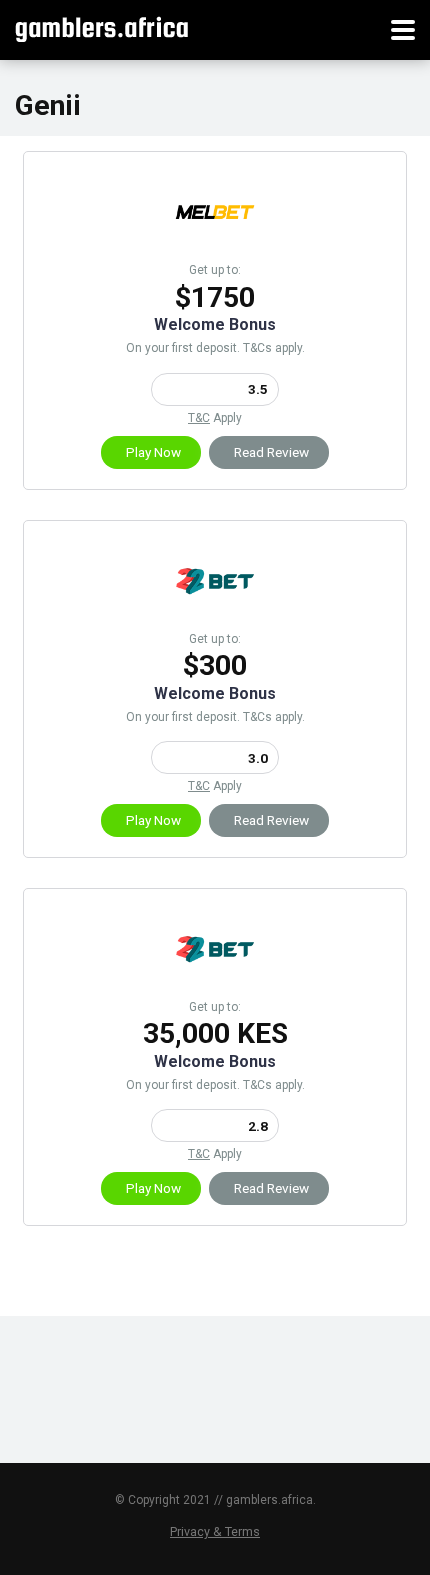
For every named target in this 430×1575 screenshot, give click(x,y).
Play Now (153, 452)
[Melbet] (215, 246)
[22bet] (215, 615)
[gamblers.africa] (101, 27)
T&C (199, 418)
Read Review (271, 452)
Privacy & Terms (215, 1531)
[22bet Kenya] (215, 983)
